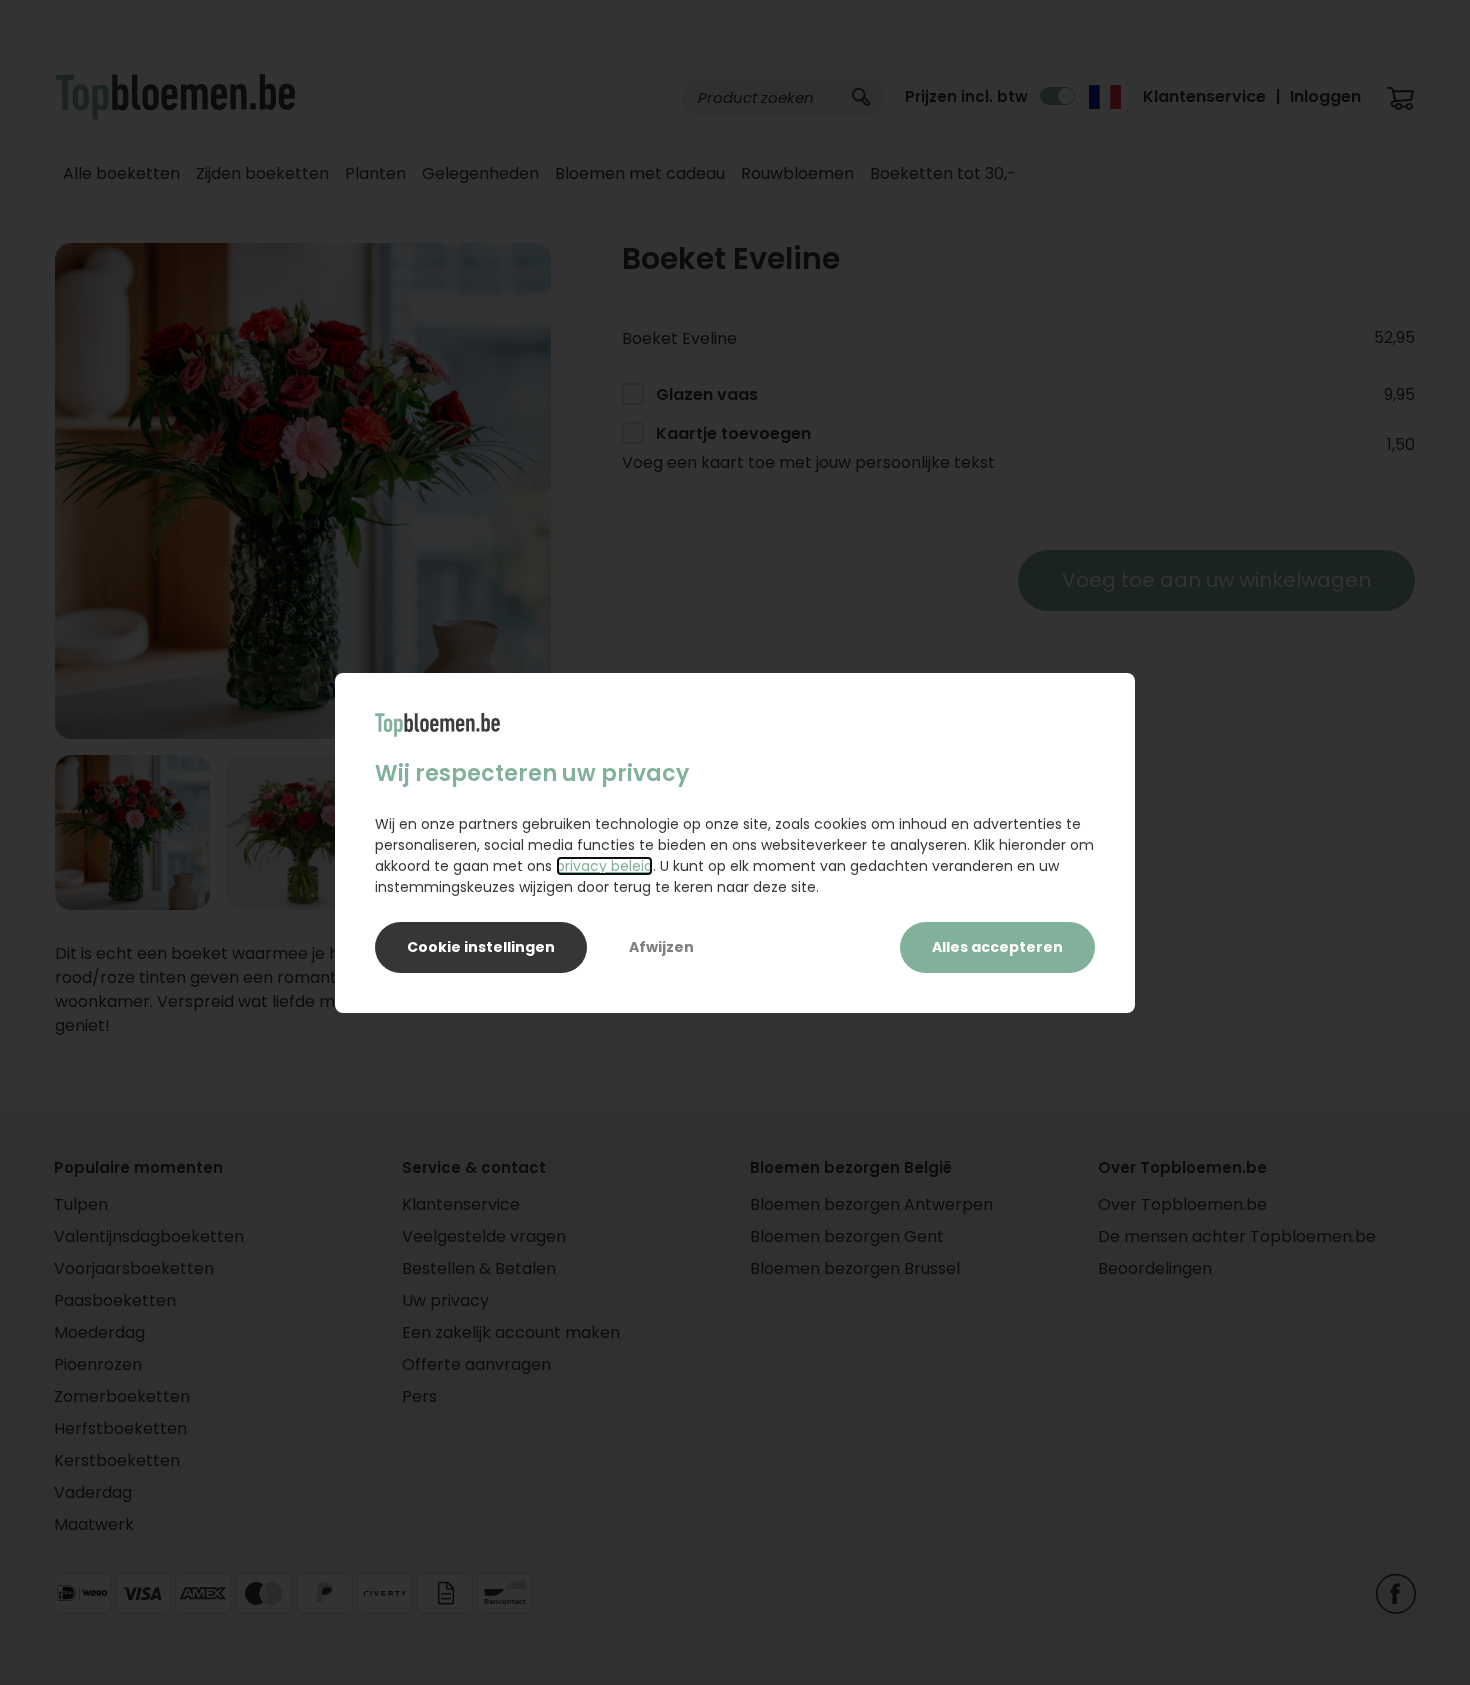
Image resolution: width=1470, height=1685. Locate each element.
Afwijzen (661, 947)
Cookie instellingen (481, 947)
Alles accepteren (997, 947)
